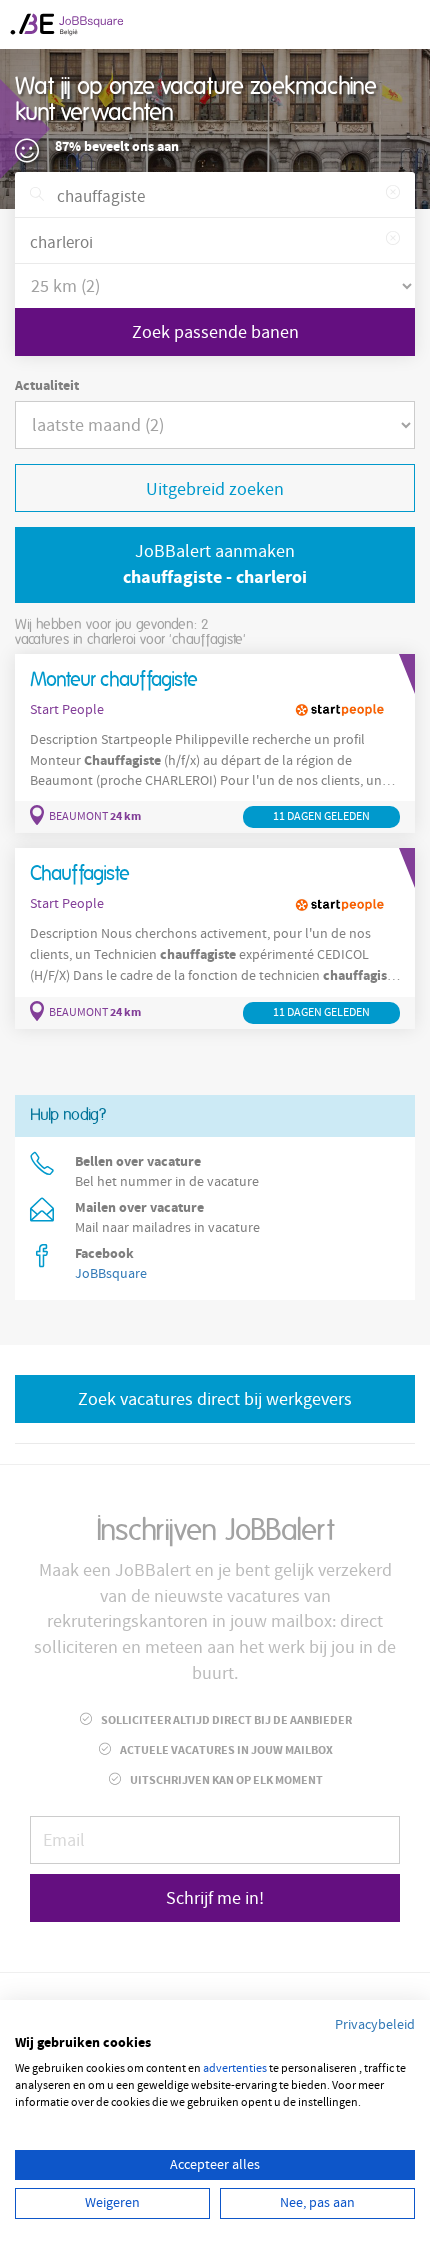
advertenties (235, 2068)
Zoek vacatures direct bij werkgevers (215, 1399)
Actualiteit (47, 386)
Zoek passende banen (215, 332)
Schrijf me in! (215, 1898)
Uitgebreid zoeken (215, 489)
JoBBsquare (111, 1274)
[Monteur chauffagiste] (215, 744)
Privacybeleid (375, 2025)
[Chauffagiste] (215, 938)
